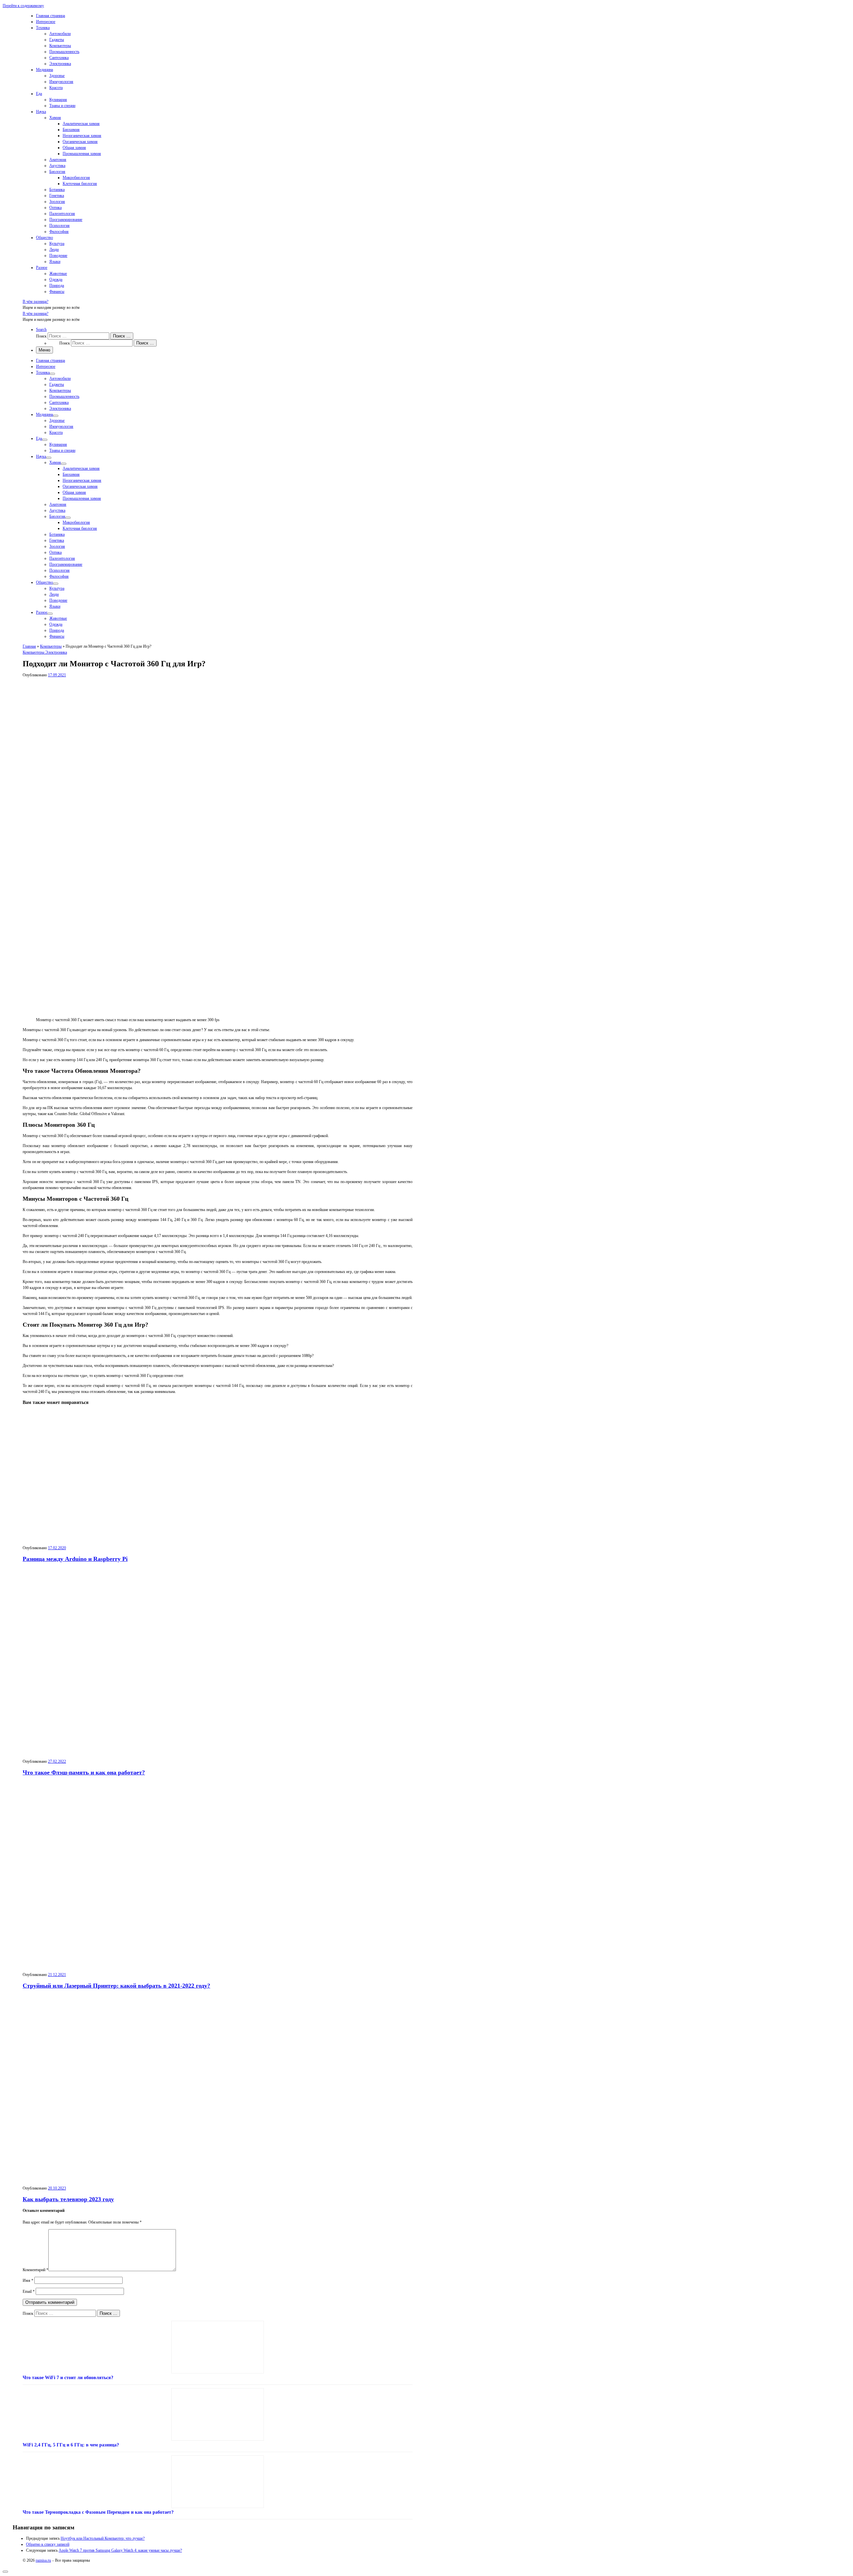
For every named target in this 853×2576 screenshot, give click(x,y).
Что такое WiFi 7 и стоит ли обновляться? (68, 2378)
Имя (28, 2280)
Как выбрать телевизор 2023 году (68, 2199)
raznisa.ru (43, 2560)
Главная (29, 646)
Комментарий (35, 2270)
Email (29, 2291)
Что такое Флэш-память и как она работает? (84, 1772)
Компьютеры (51, 646)
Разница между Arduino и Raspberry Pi (75, 1559)
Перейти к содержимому (23, 6)
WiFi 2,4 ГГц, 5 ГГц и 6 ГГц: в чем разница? (71, 2445)
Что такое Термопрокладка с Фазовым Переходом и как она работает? (98, 2512)
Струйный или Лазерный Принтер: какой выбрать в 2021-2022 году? (116, 1986)
